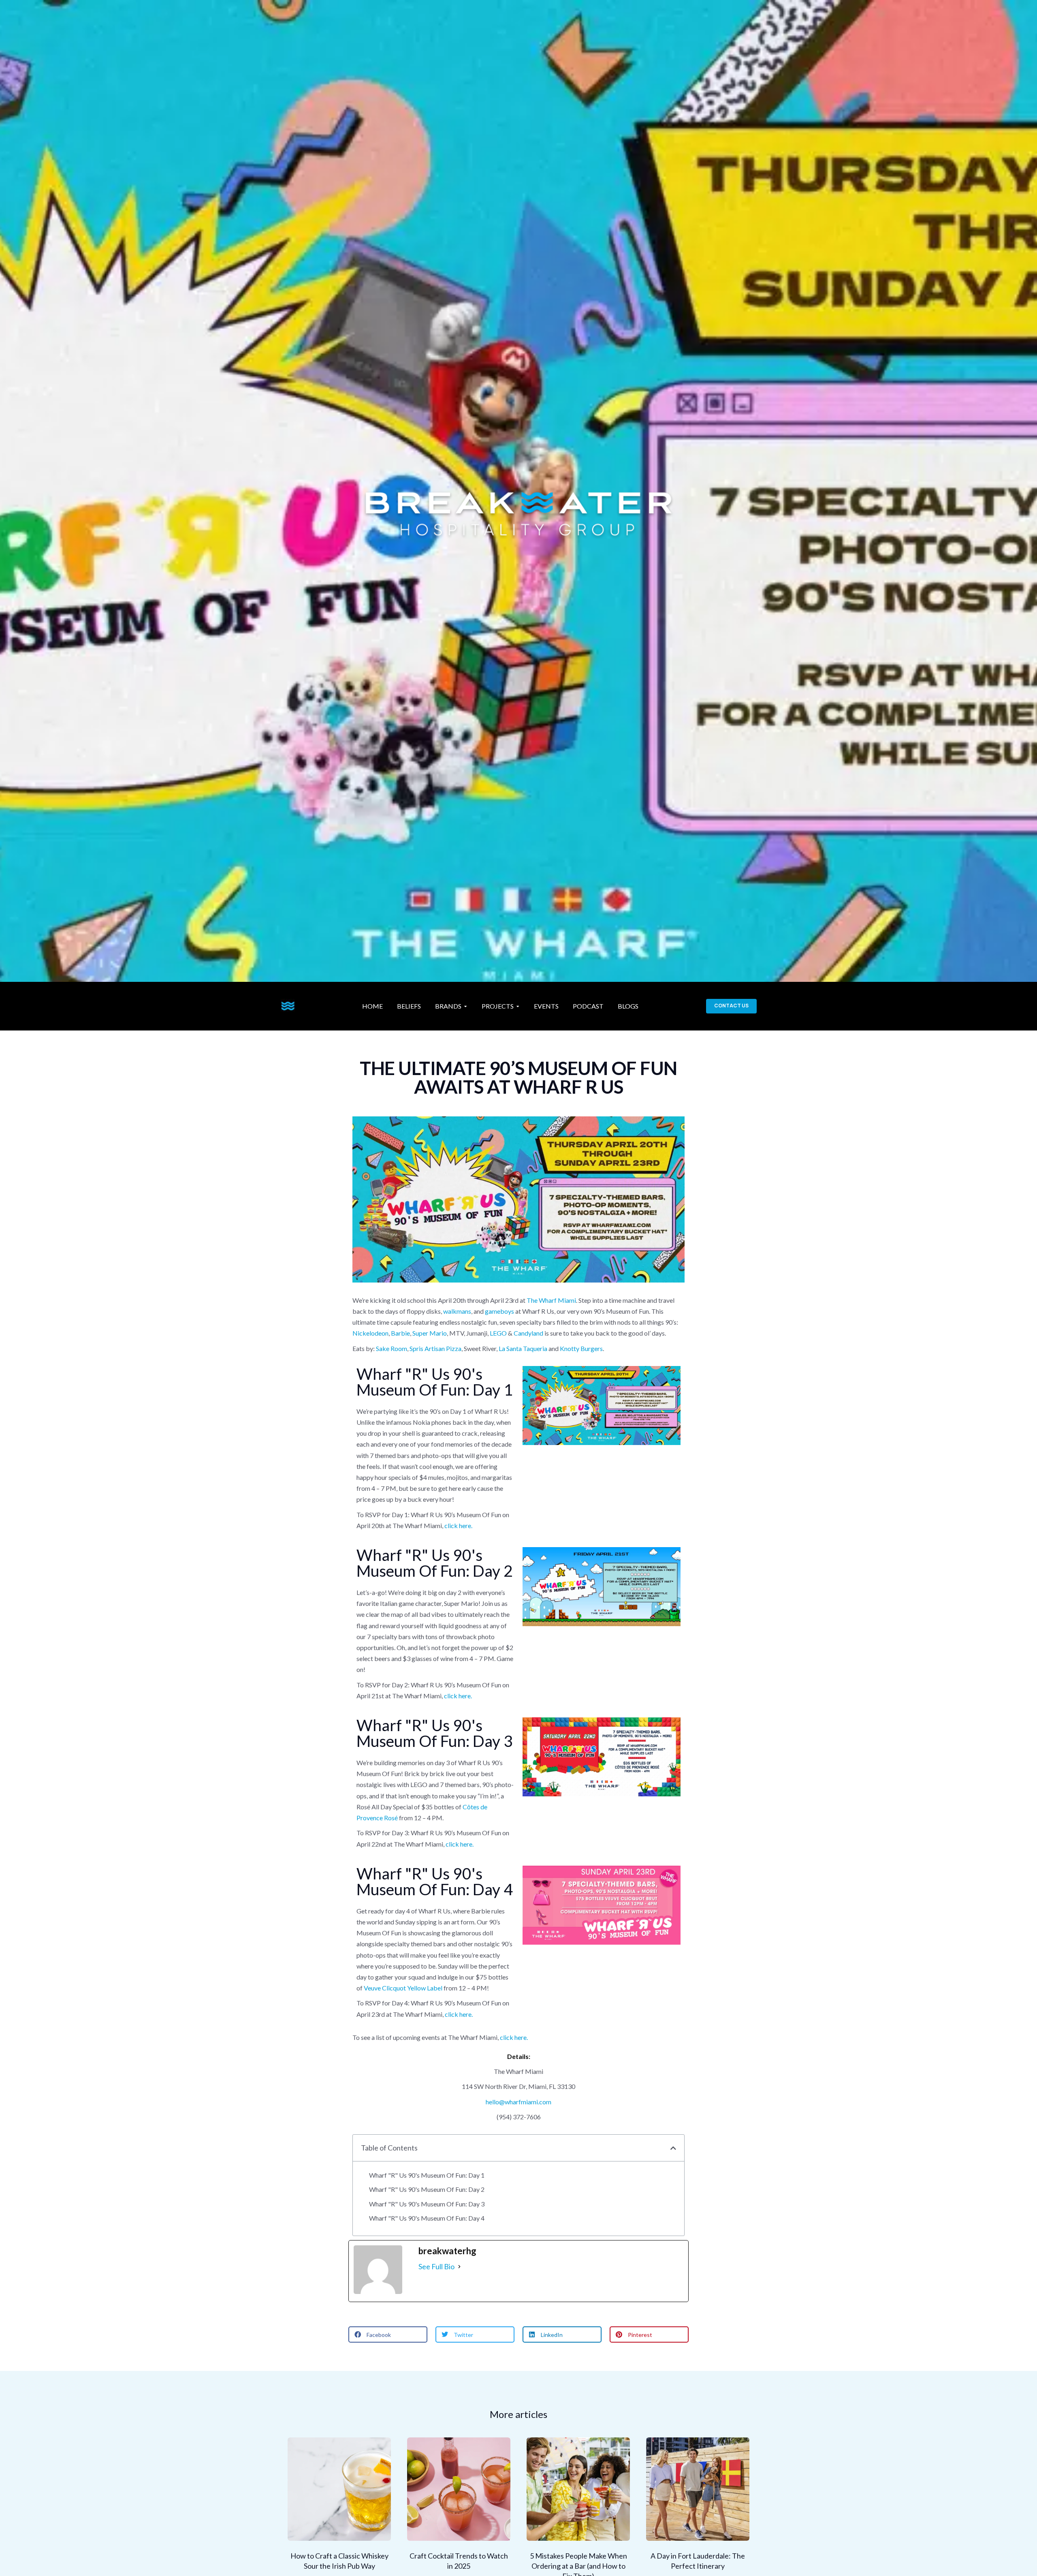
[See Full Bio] (459, 2267)
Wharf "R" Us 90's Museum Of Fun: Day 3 (427, 2204)
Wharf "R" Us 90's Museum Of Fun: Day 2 (427, 2189)
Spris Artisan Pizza (435, 1348)
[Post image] (339, 2489)
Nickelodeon (370, 1333)
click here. (458, 1525)
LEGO (498, 1333)
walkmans (457, 1311)
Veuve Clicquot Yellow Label (403, 1988)
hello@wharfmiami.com (518, 2102)
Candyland (528, 1333)
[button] (673, 2148)
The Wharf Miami (551, 1300)
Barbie (400, 1333)
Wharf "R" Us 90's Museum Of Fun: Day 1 (427, 2175)
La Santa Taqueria (523, 1348)
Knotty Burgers (581, 1348)
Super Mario (430, 1333)
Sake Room (392, 1348)
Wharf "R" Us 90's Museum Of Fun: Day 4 (427, 2218)
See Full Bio (436, 2266)
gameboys (499, 1311)
